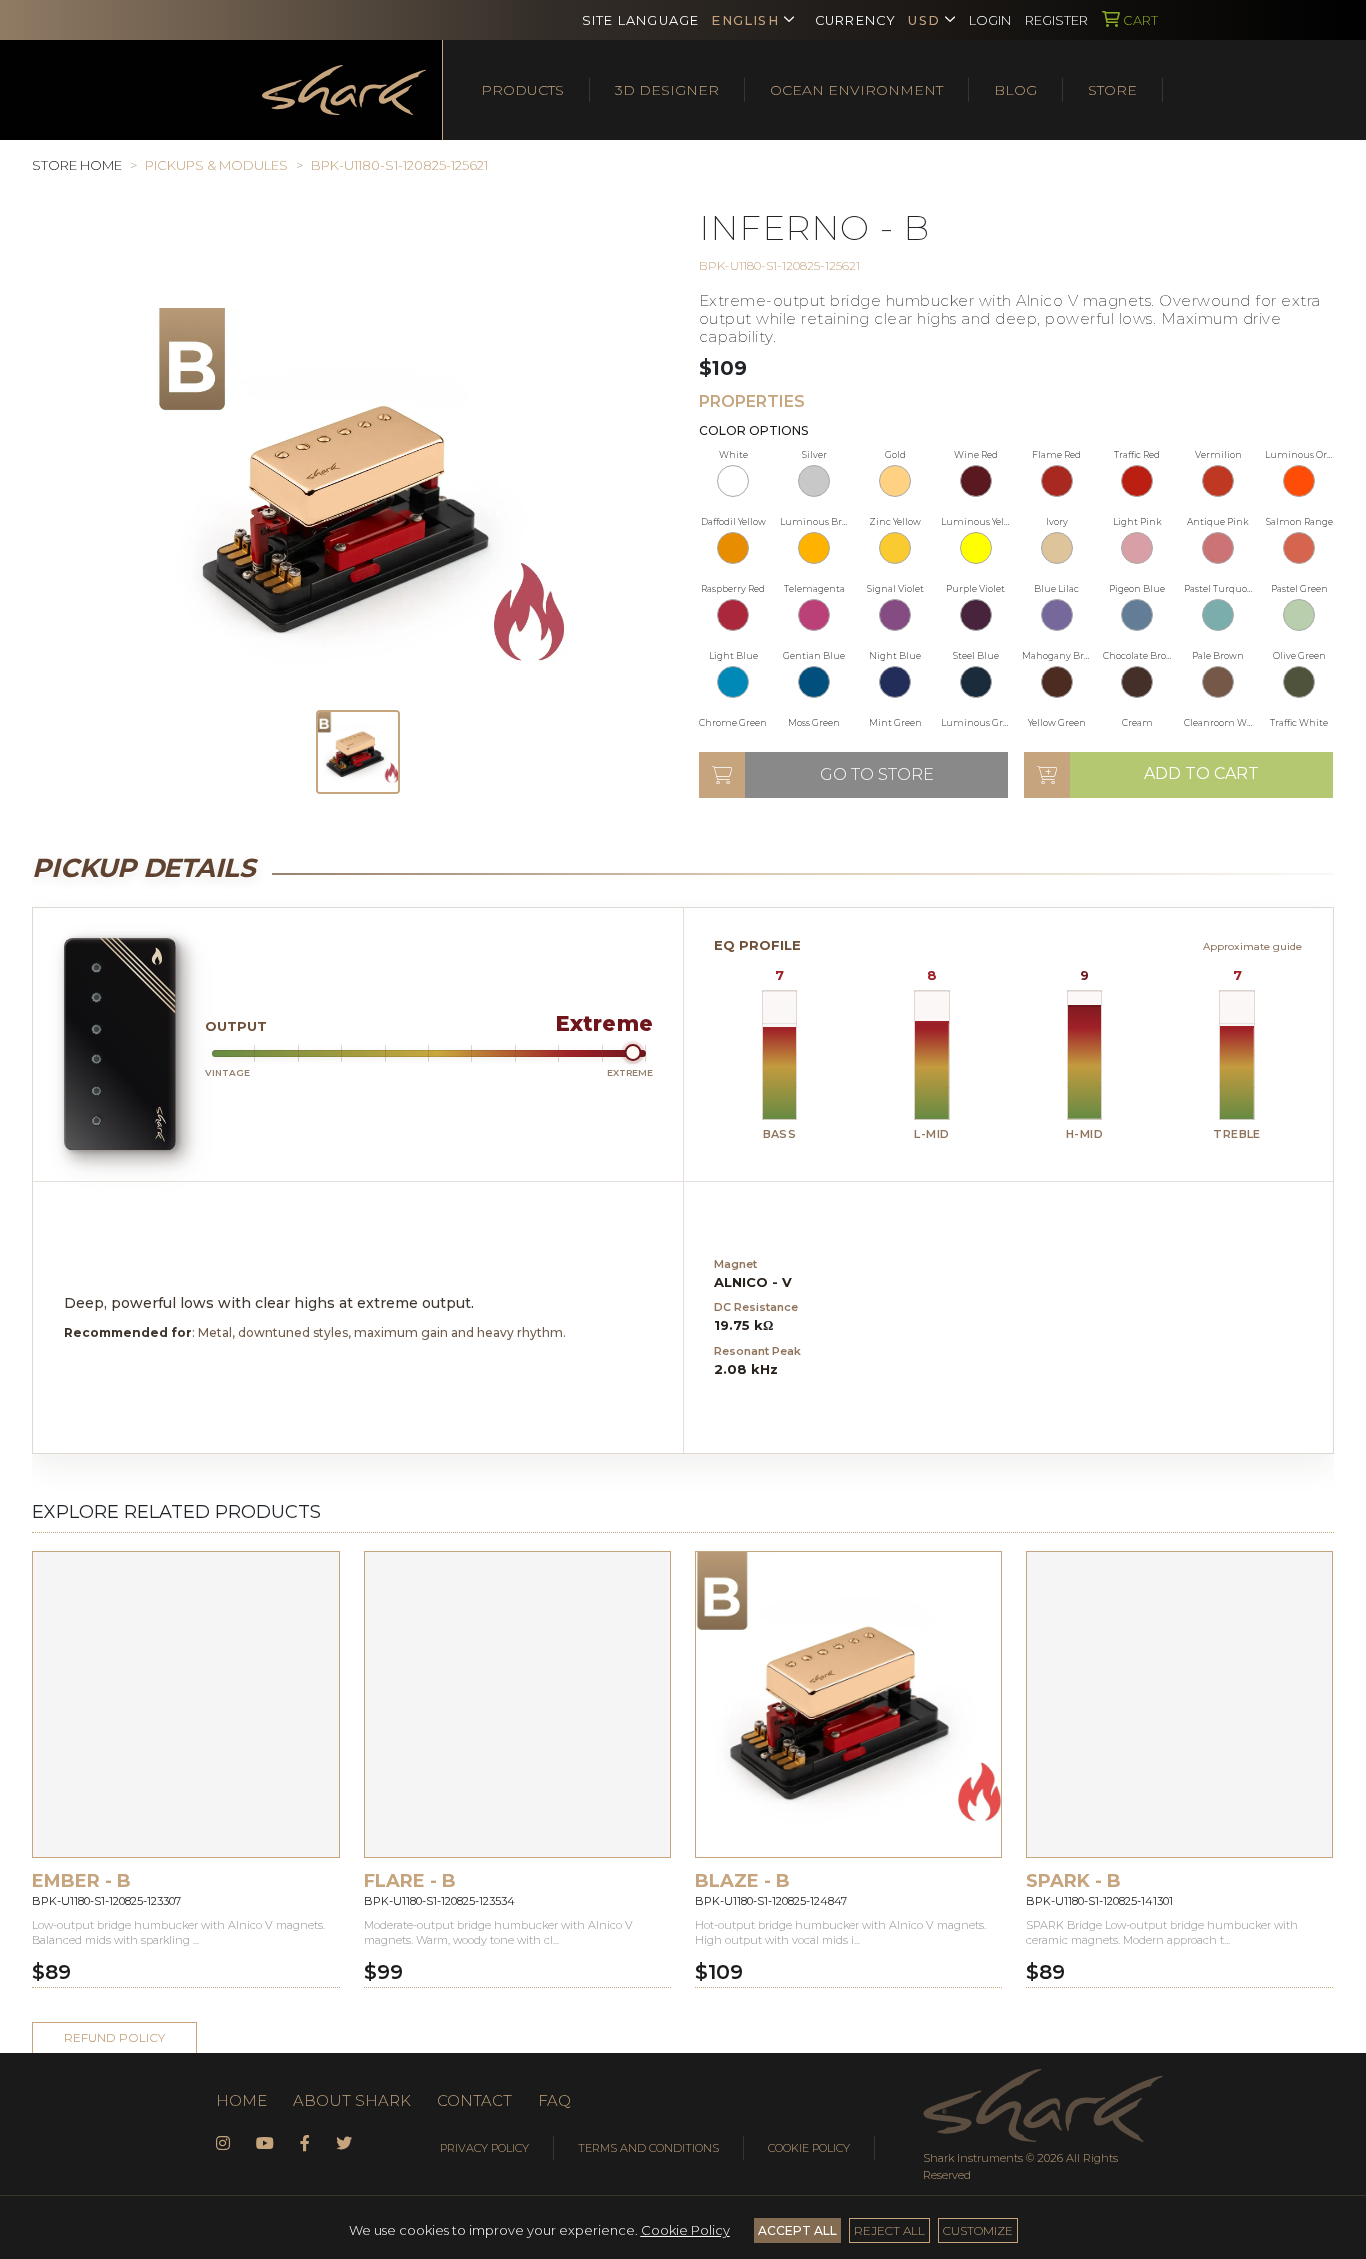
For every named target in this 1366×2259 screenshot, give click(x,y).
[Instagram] (223, 2144)
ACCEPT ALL (797, 2230)
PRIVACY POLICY (484, 2148)
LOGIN (990, 20)
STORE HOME (77, 165)
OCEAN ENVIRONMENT (856, 90)
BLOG (1015, 90)
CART (1139, 20)
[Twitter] (344, 2144)
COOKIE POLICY (809, 2148)
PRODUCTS (522, 90)
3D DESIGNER (667, 90)
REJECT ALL (889, 2230)
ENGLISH (744, 20)
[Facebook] (305, 2144)
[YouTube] (265, 2144)
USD (924, 20)
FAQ (554, 2100)
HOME (241, 2100)
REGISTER (1056, 20)
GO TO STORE (877, 774)
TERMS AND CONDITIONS (648, 2148)
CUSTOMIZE (978, 2230)
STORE (1112, 90)
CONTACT (474, 2100)
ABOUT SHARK (352, 2100)
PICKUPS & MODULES (216, 165)
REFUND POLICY (114, 2037)
